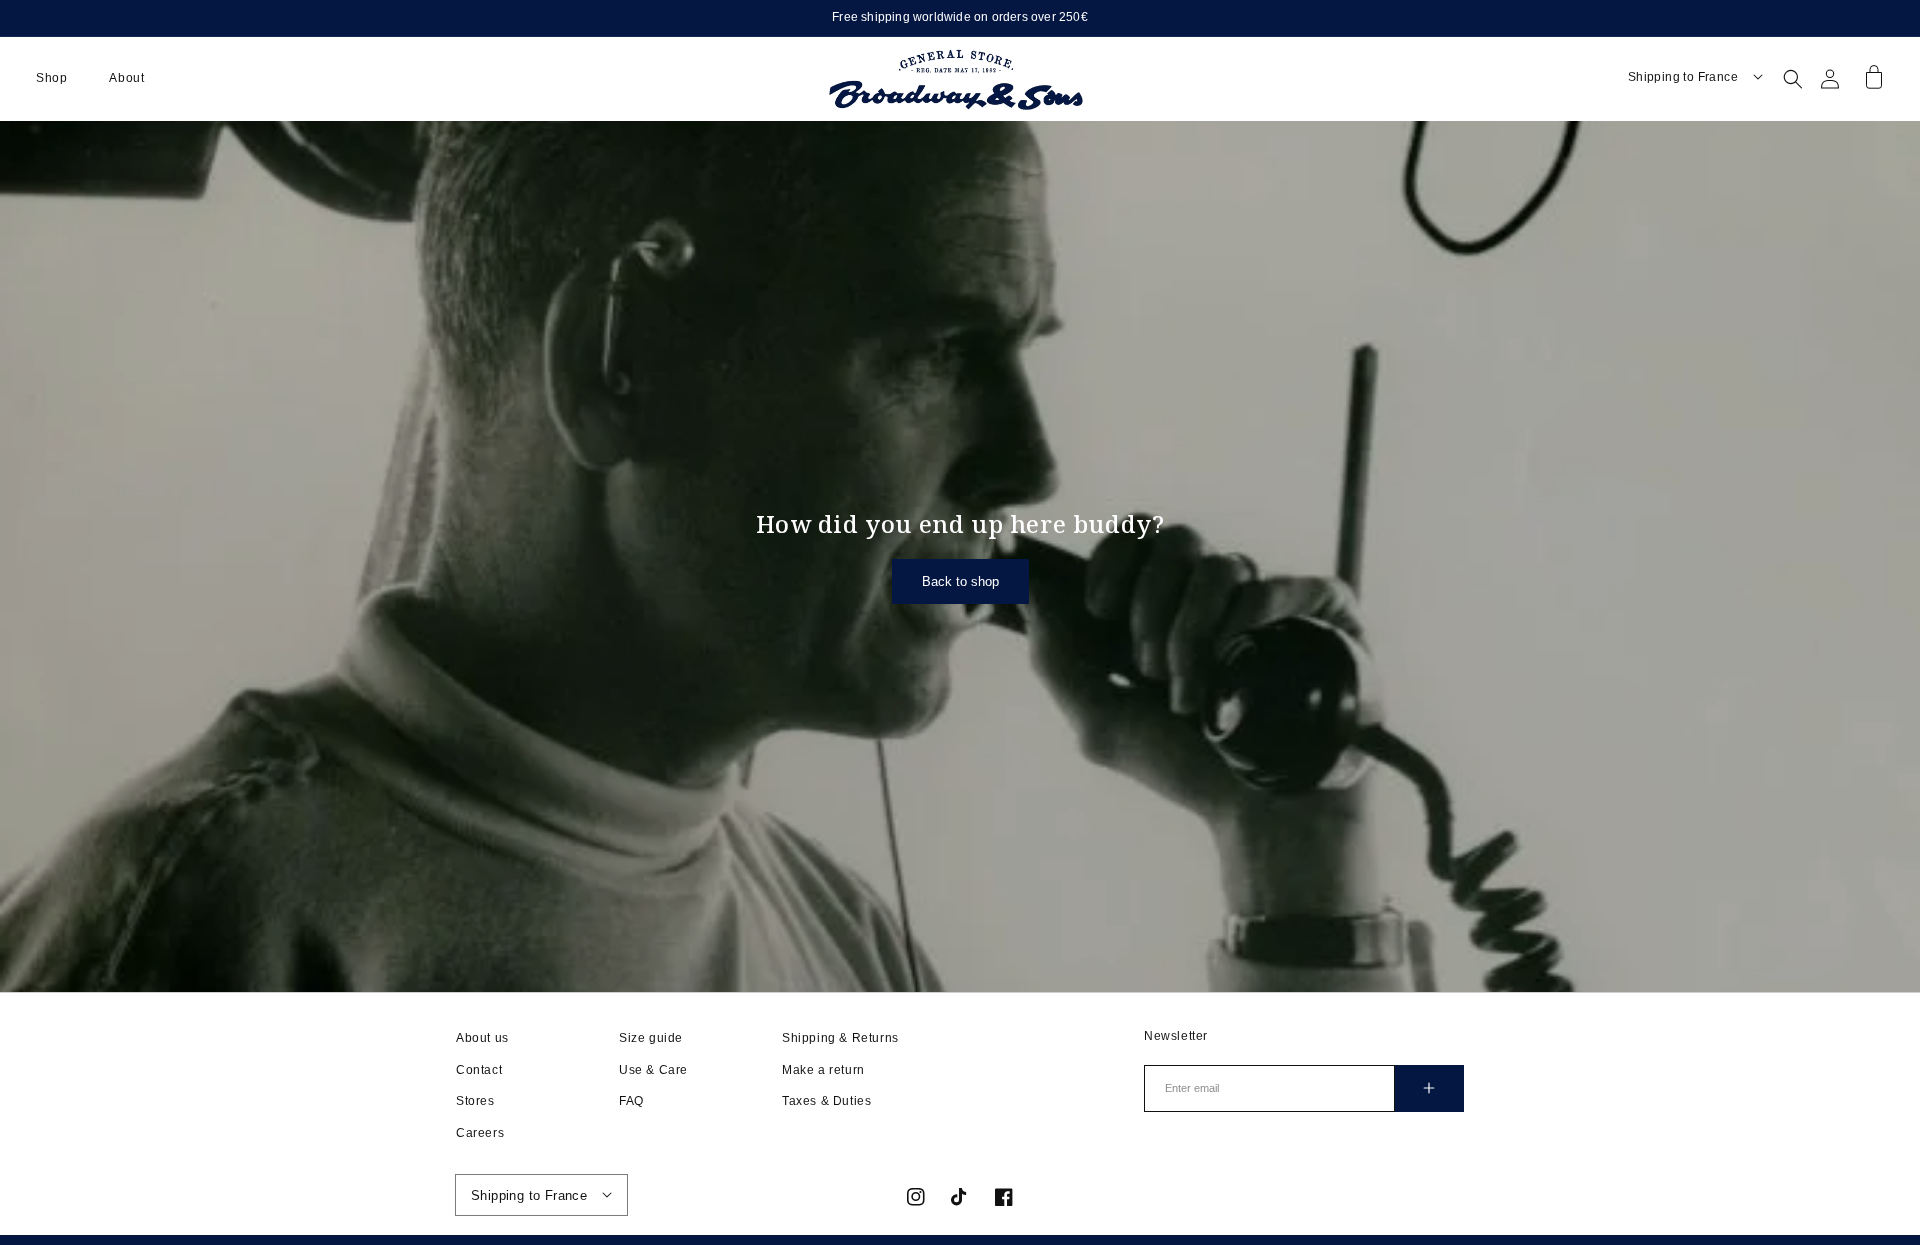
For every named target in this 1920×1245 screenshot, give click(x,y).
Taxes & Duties (826, 1101)
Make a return (823, 1070)
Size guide (651, 1038)
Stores (475, 1101)
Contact (479, 1070)
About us (482, 1038)
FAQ (631, 1101)
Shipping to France (1683, 77)
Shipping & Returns (840, 1038)
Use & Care (653, 1070)
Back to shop (960, 581)
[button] (51, 79)
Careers (480, 1133)
